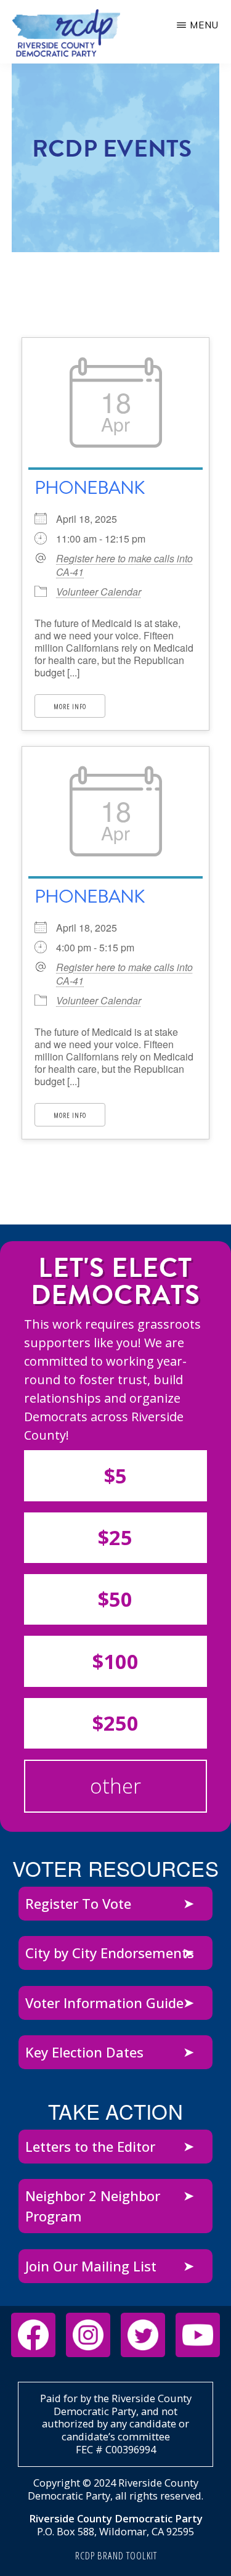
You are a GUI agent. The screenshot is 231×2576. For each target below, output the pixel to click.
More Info (70, 706)
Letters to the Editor (90, 2146)
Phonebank (90, 488)
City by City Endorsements (110, 1953)
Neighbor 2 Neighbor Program (93, 2206)
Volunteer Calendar (99, 592)
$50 (115, 1599)
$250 (115, 1723)
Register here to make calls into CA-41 (124, 565)
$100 (115, 1661)
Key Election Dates (84, 2052)
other (115, 1786)
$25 (115, 1537)
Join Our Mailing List (91, 2266)
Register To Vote (78, 1903)
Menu (204, 25)
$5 (115, 1476)
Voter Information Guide (104, 2003)
